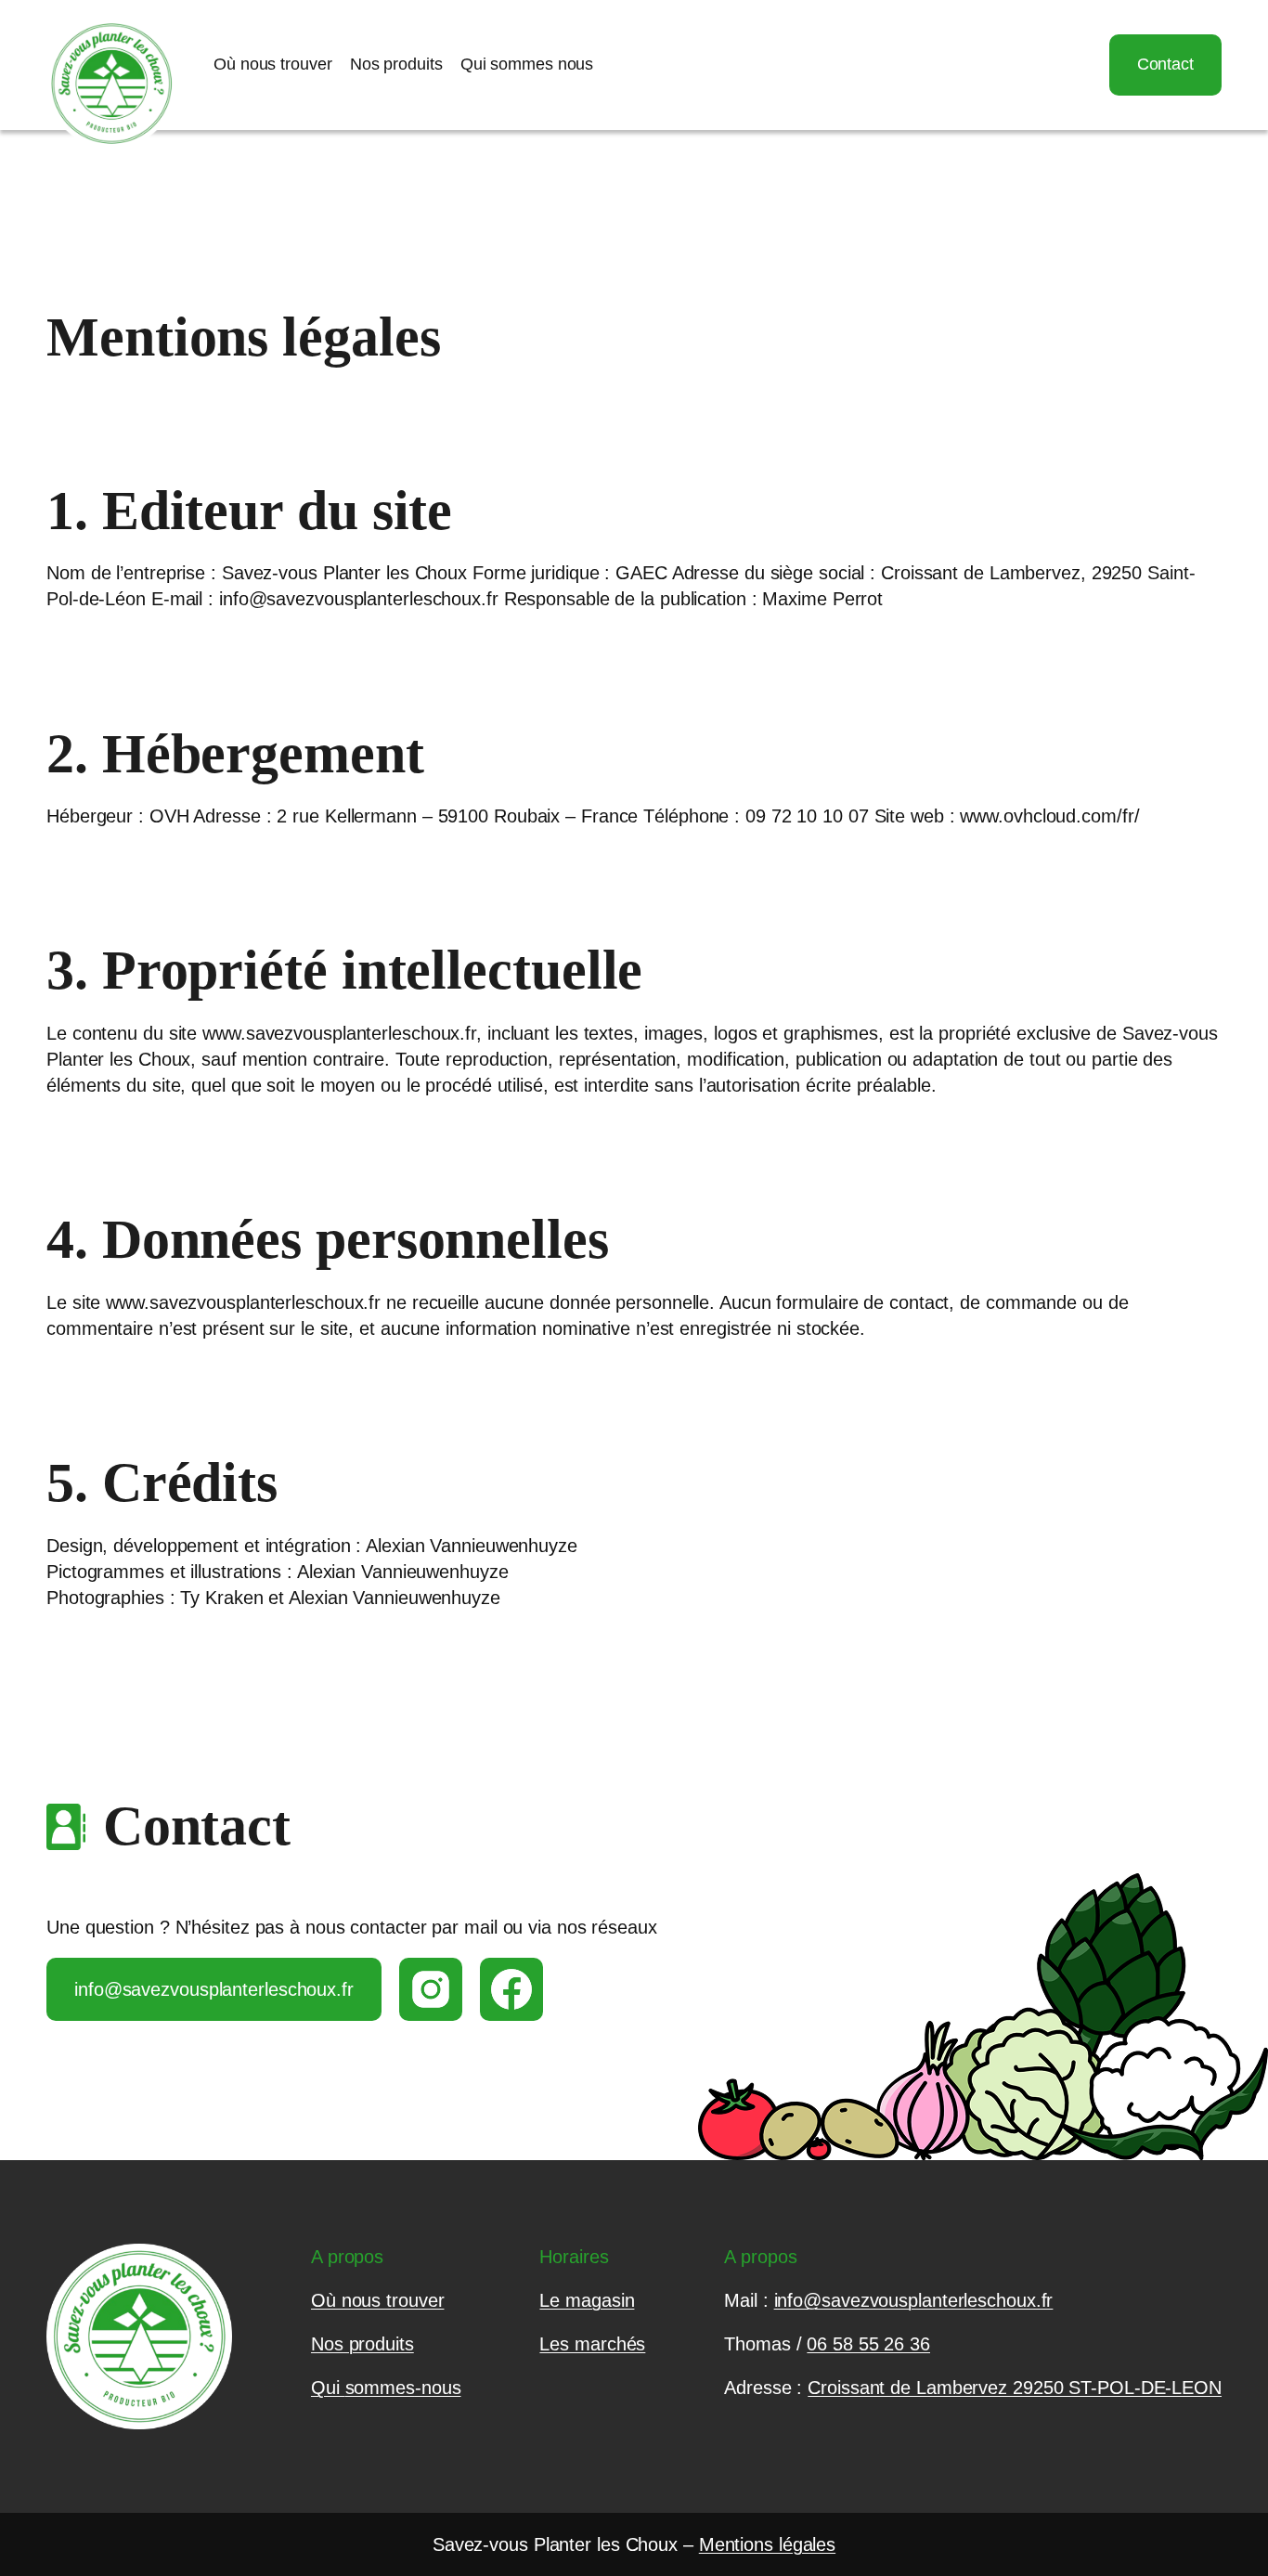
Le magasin (587, 2300)
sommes (380, 2388)
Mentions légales (767, 2544)
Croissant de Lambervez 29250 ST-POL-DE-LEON (1015, 2388)
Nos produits (362, 2344)
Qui (328, 2388)
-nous (438, 2388)
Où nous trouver (378, 2300)
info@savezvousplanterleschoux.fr (214, 1989)
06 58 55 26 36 (868, 2344)
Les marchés (592, 2344)
